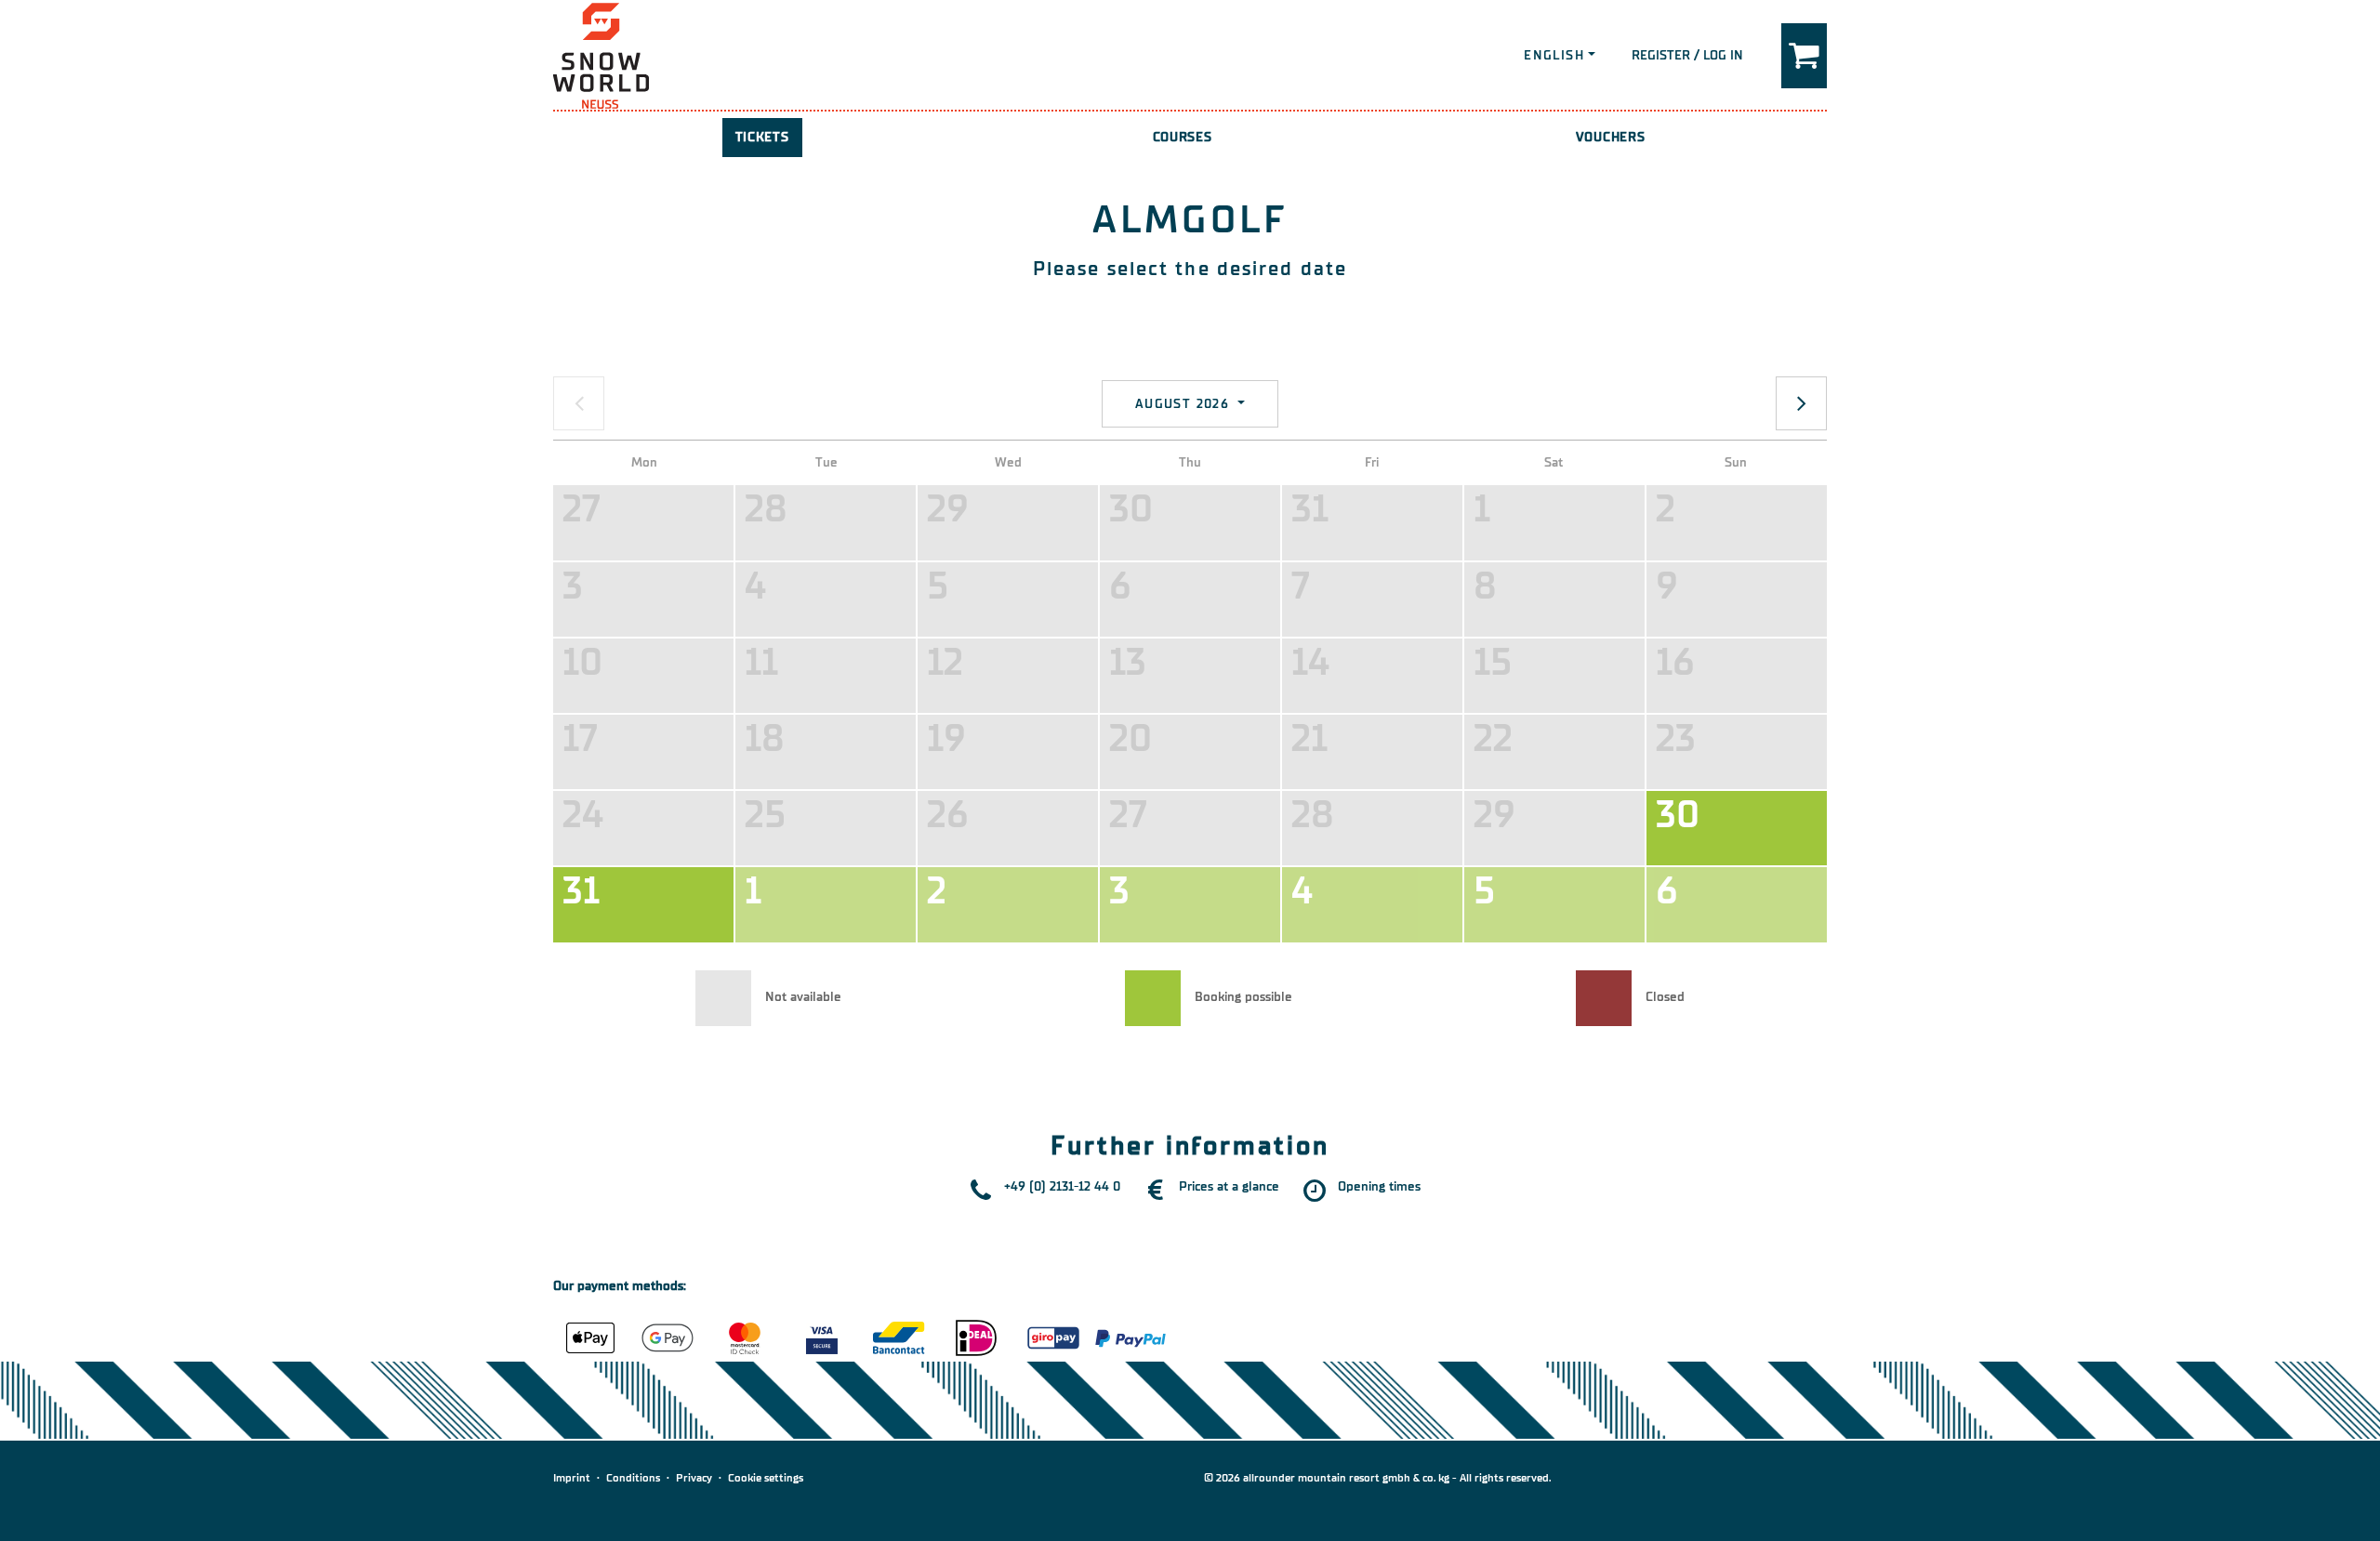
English (1554, 55)
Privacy (694, 1478)
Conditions (633, 1478)
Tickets (762, 137)
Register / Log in (1687, 55)
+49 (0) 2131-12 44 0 (1062, 1186)
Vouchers (1611, 137)
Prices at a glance (1229, 1186)
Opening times (1379, 1186)
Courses (1183, 137)
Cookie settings (766, 1478)
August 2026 (1185, 404)
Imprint (572, 1478)
